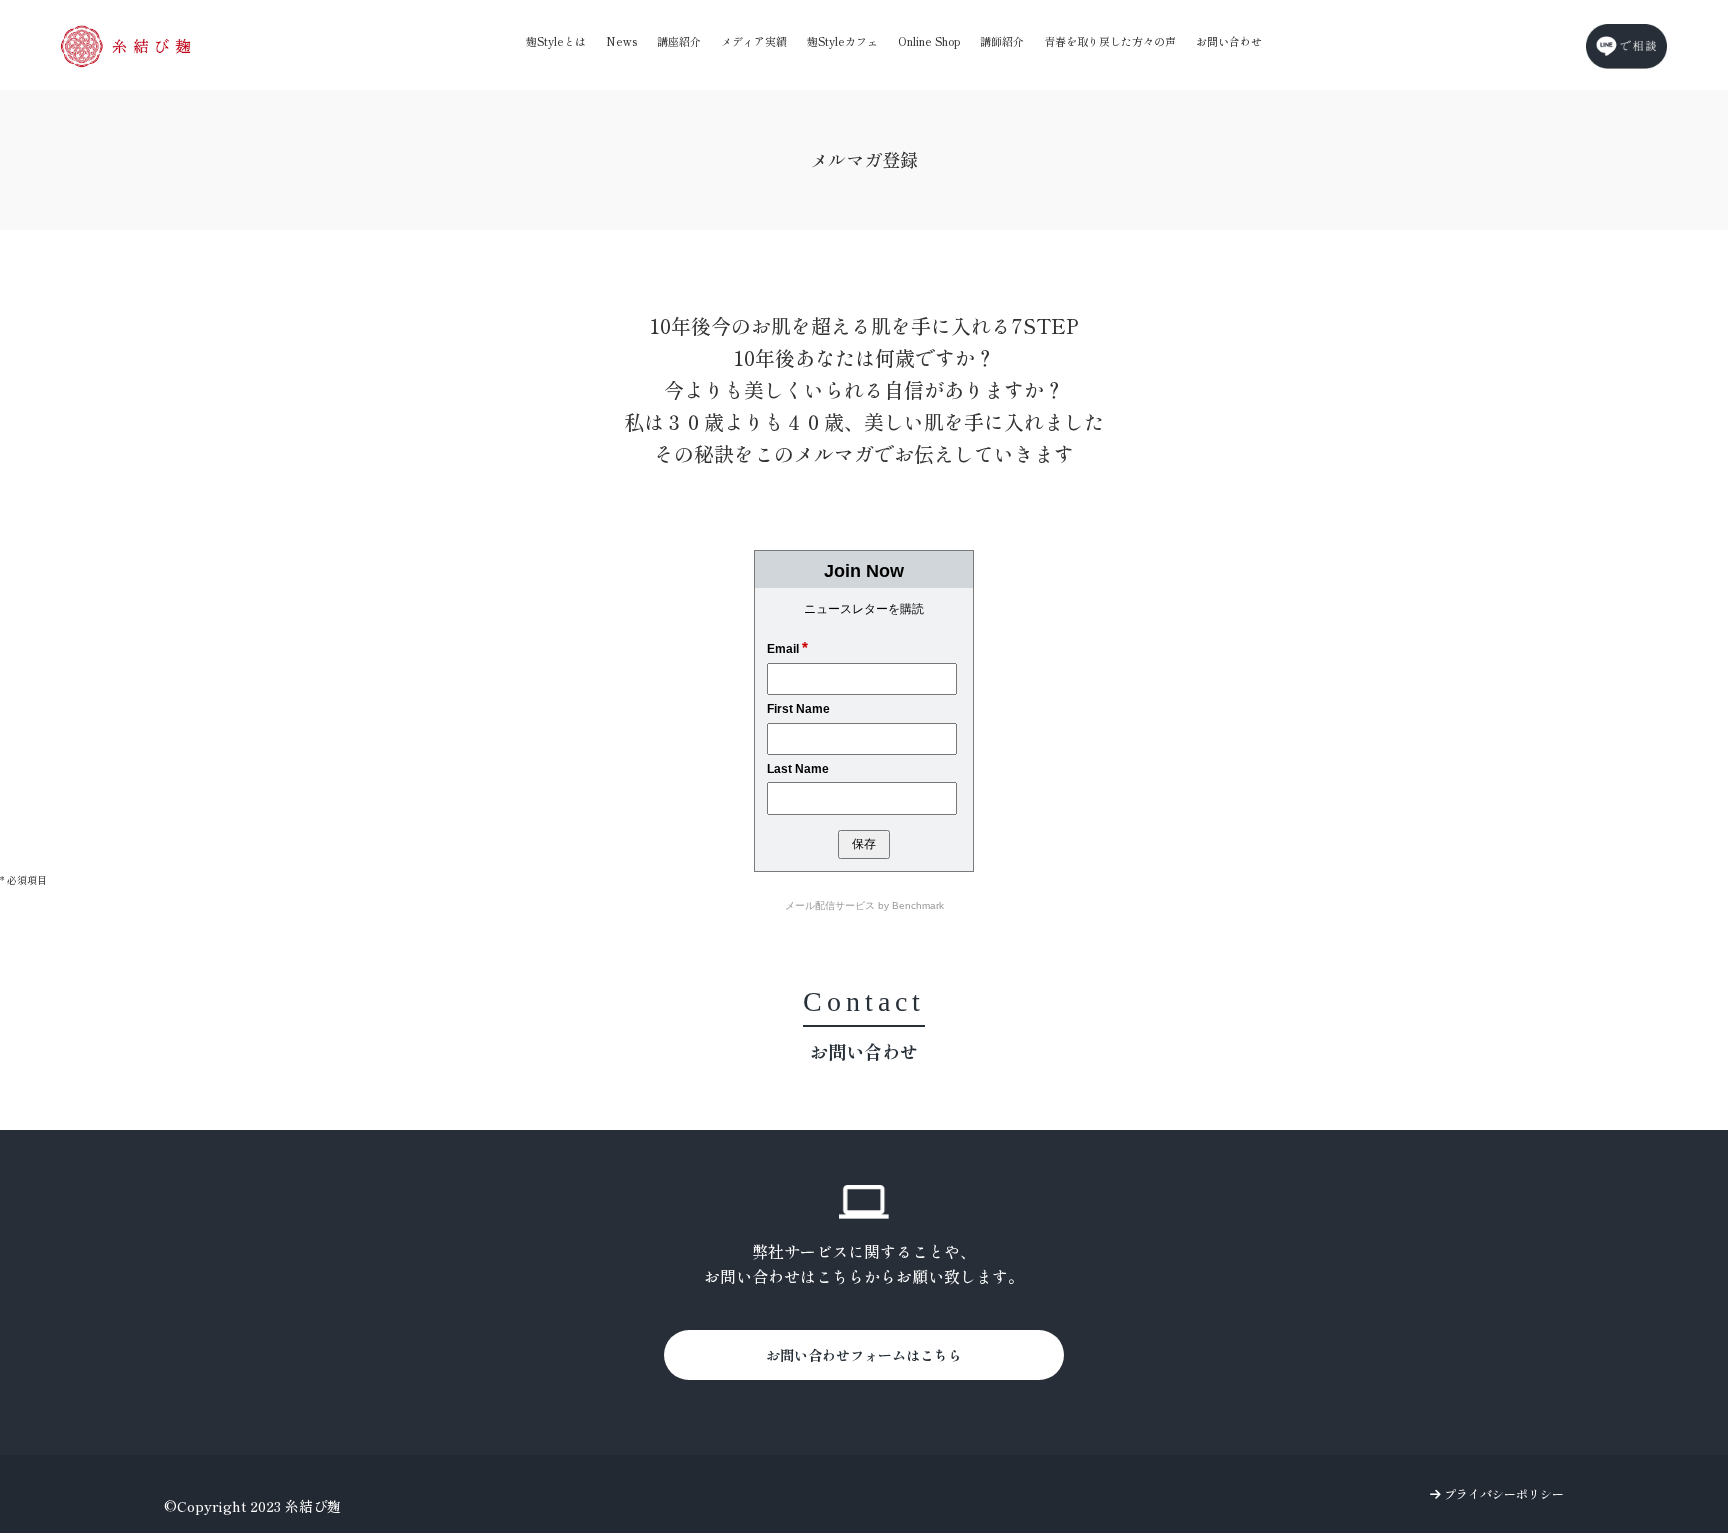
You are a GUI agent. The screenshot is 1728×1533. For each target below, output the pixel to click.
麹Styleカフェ (842, 41)
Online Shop (929, 41)
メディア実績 (754, 41)
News (621, 41)
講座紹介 (679, 41)
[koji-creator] (126, 46)
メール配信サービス (830, 905)
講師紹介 (1002, 41)
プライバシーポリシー (1502, 1493)
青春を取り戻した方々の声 (1110, 41)
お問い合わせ (1229, 41)
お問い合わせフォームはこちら (864, 1355)
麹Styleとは (556, 41)
